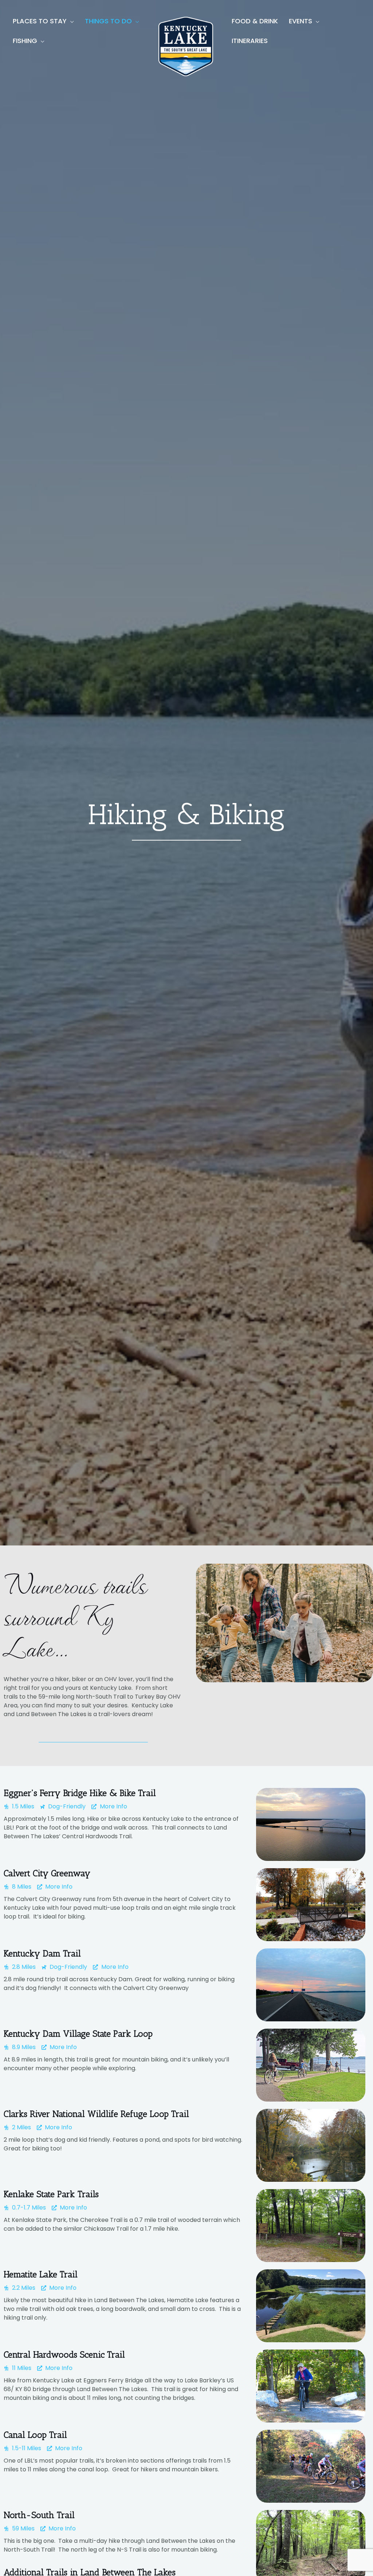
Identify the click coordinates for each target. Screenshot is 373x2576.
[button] (70, 21)
